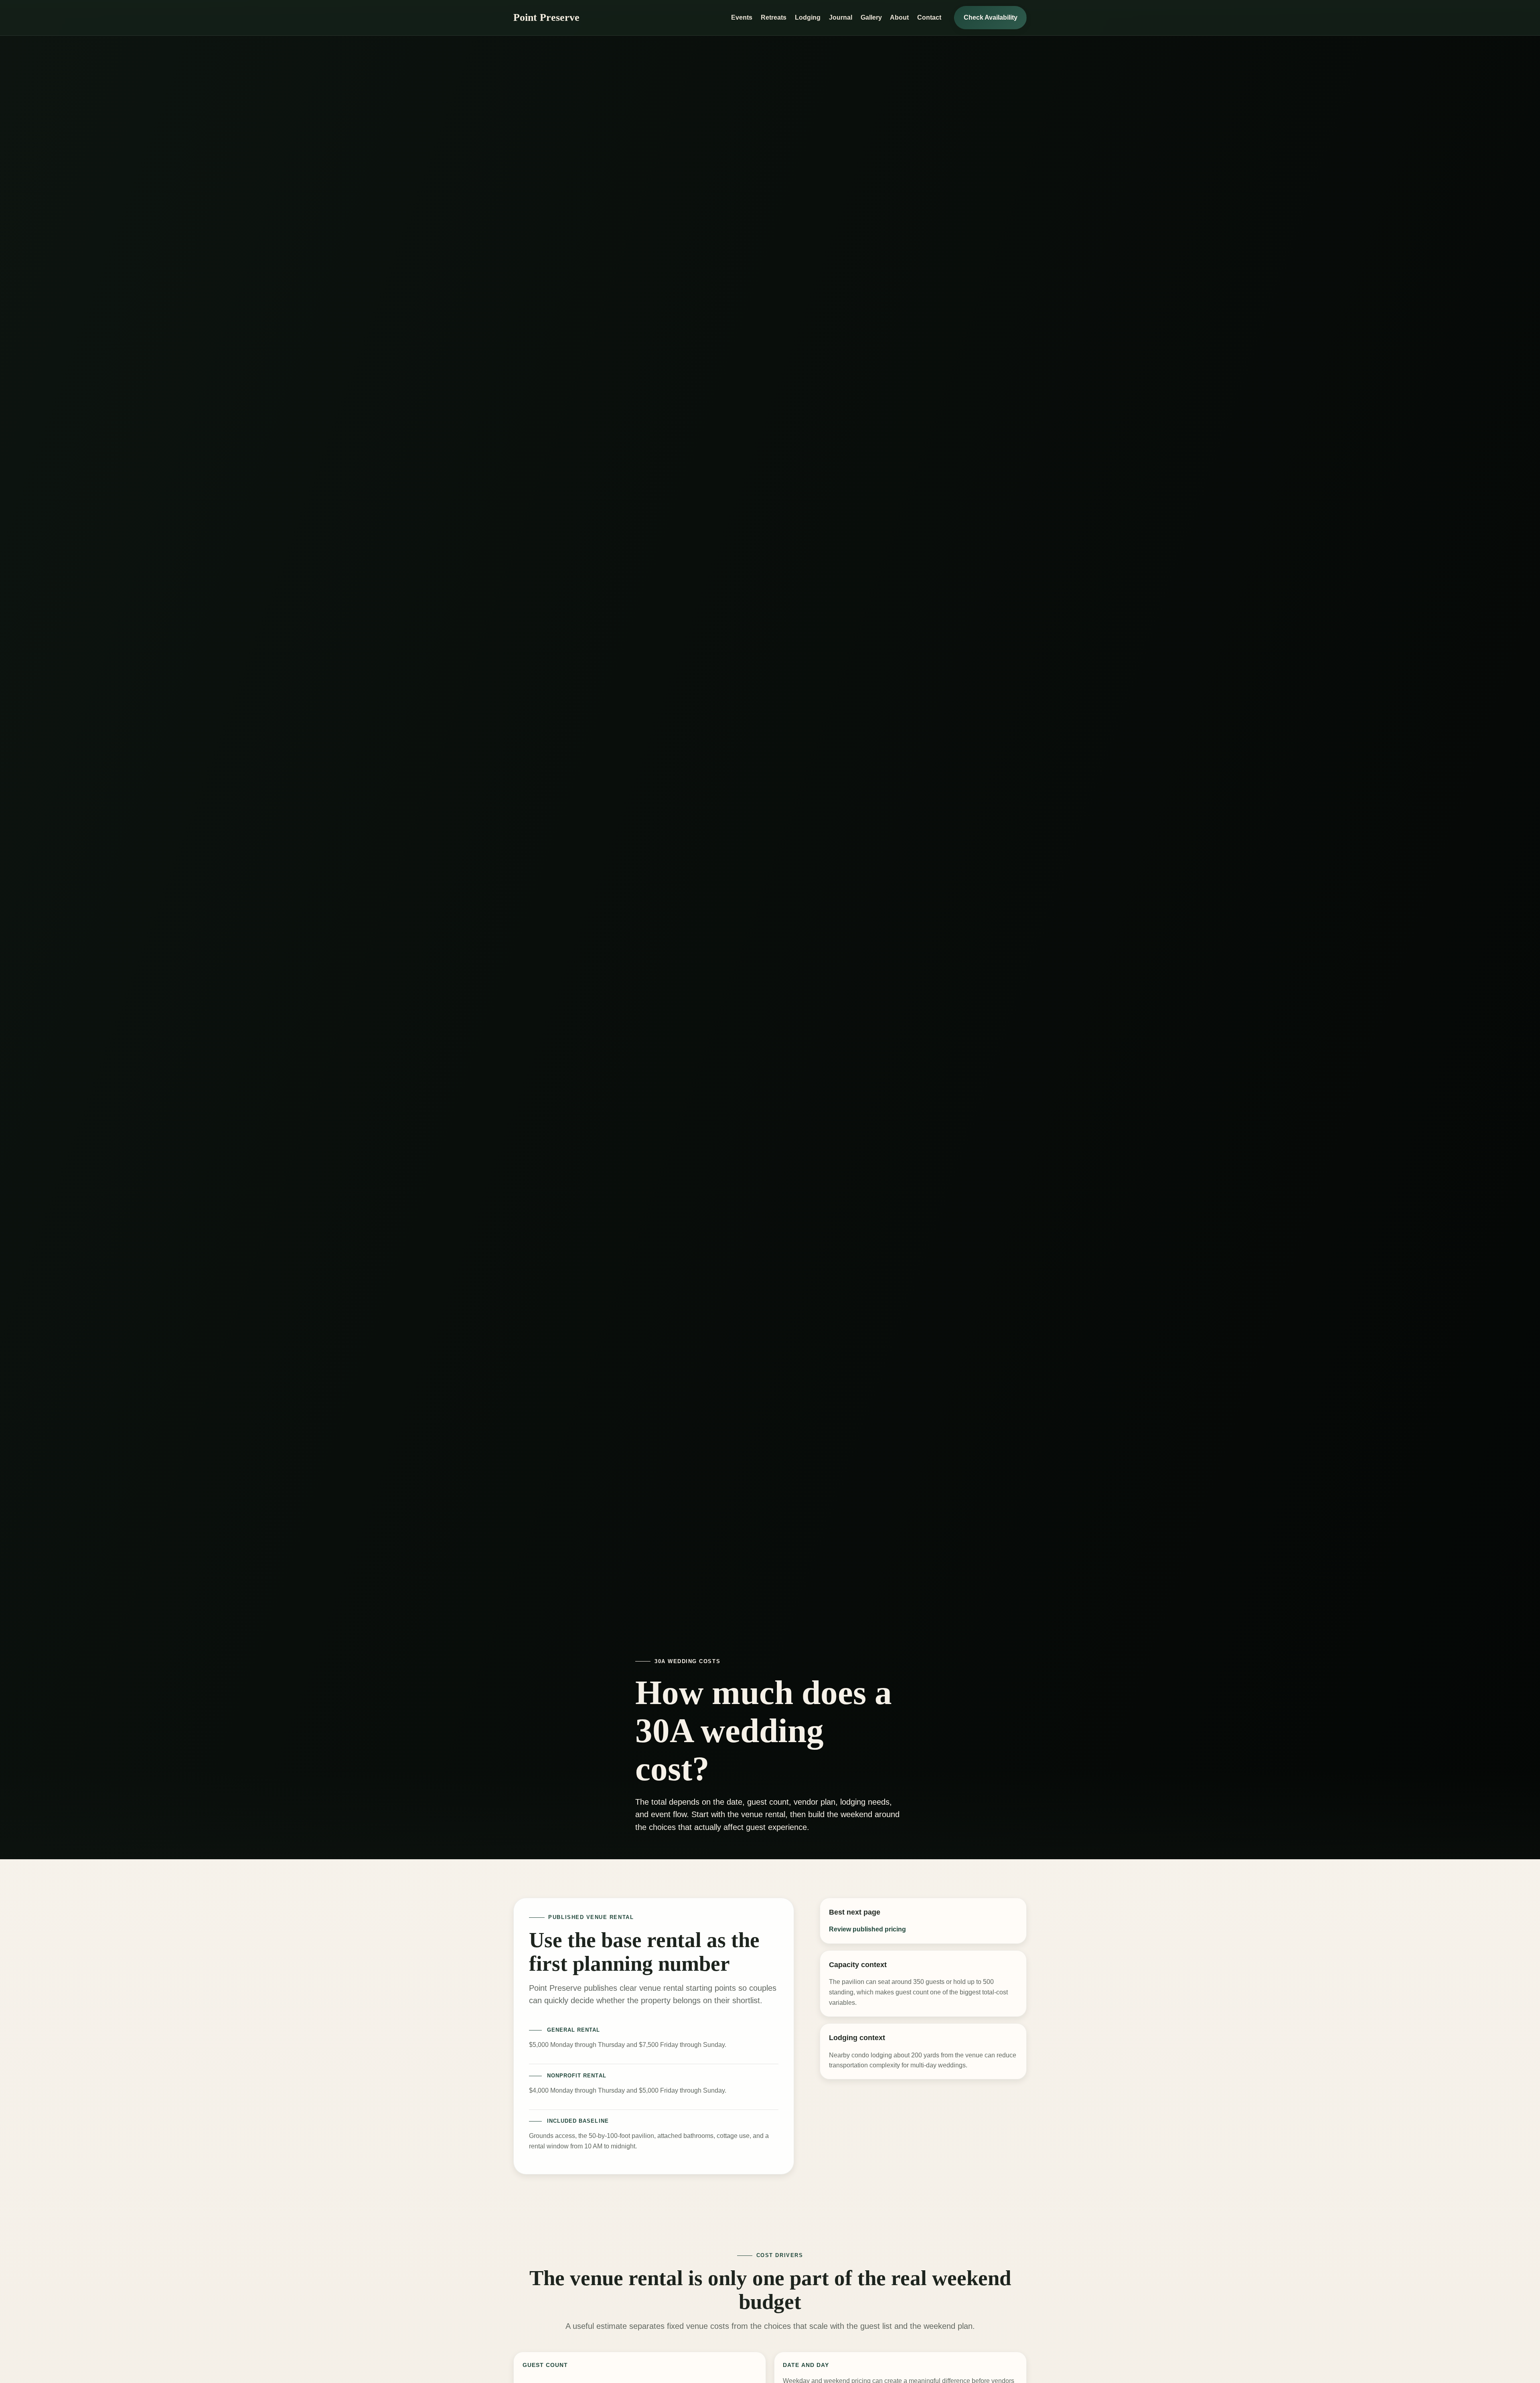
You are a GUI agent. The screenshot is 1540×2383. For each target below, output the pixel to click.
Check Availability (991, 17)
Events (742, 17)
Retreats (774, 17)
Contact (929, 17)
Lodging (808, 17)
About (899, 17)
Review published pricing (867, 1929)
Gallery (871, 17)
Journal (841, 17)
